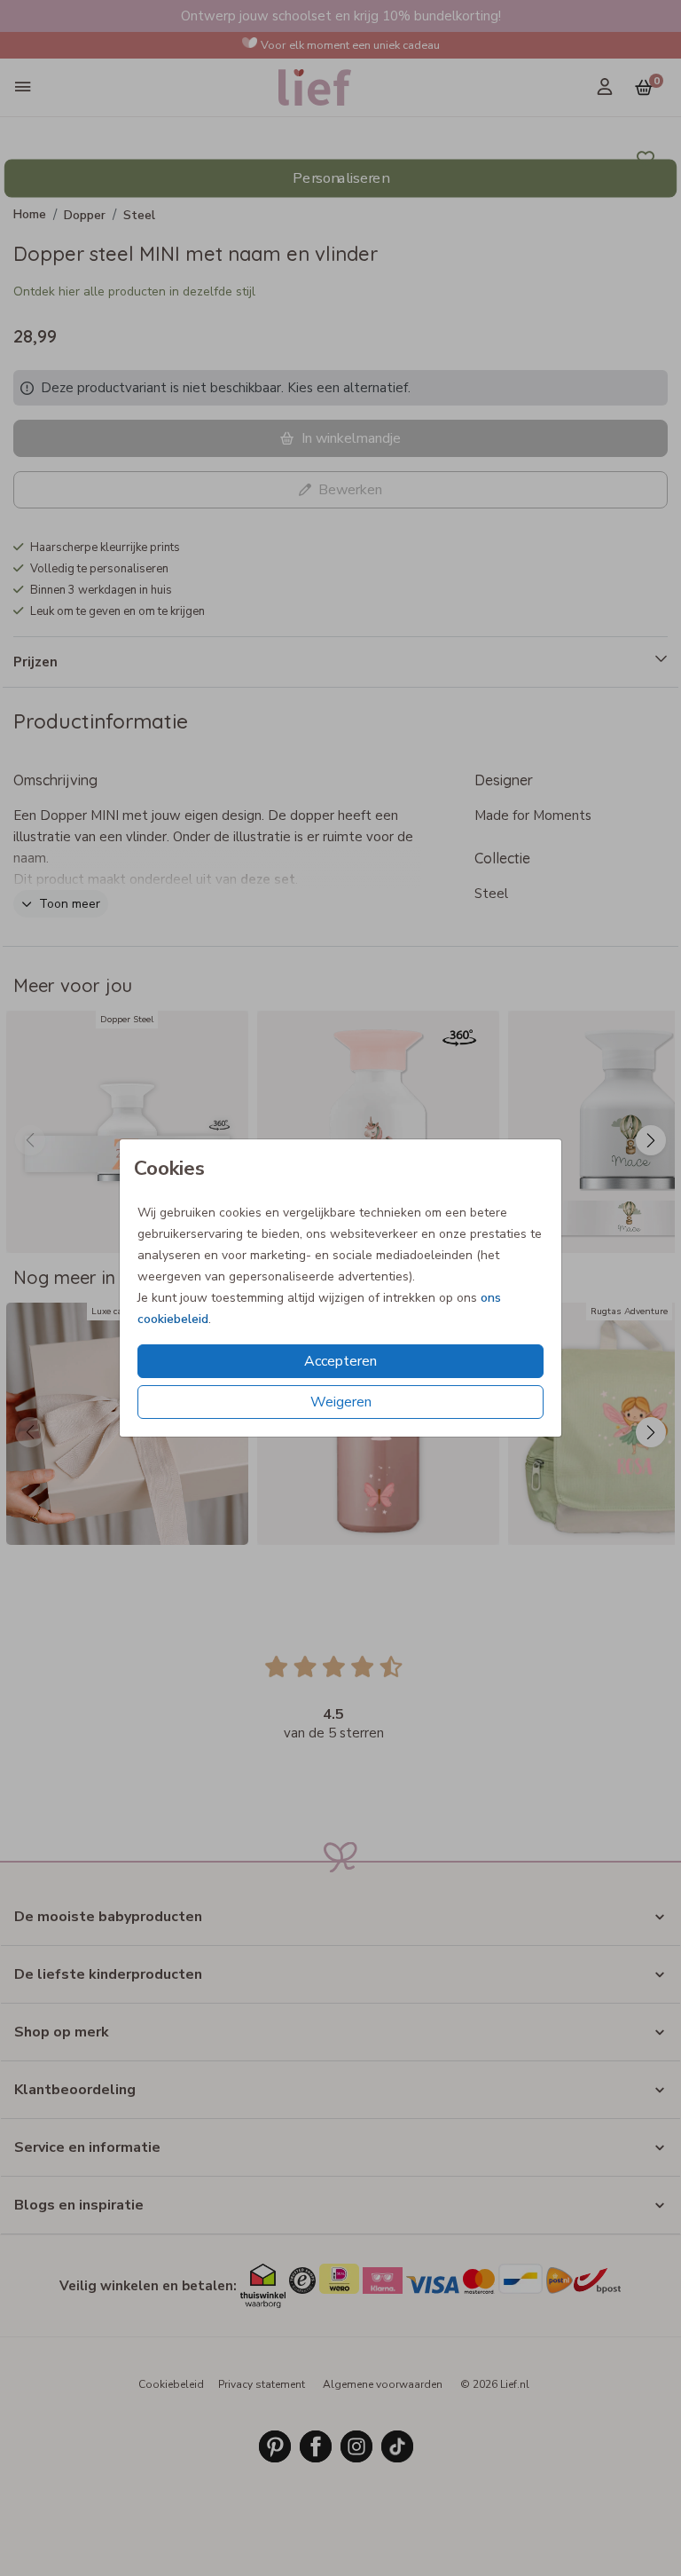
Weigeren (341, 1402)
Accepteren (340, 1361)
